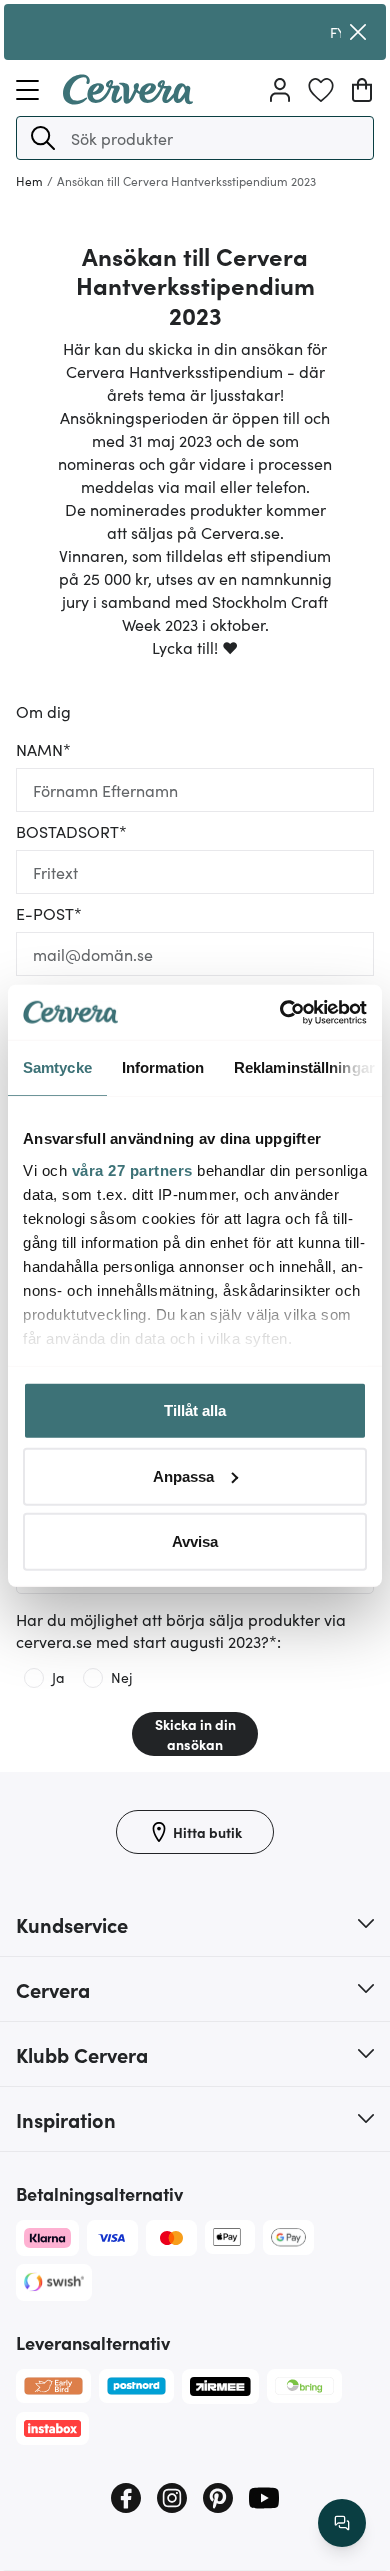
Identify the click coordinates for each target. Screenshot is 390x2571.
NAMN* (43, 749)
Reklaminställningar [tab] (304, 1067)
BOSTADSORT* (71, 831)
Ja (58, 1677)
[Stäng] (358, 32)
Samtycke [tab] (57, 1067)
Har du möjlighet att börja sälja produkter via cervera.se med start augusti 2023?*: (181, 1630)
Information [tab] (163, 1067)
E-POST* (49, 913)
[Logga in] (280, 90)
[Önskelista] (321, 90)
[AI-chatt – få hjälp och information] (342, 2523)
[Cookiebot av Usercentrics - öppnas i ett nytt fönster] (280, 1012)
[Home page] (128, 98)
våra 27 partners (132, 1169)
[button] (43, 138)
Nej (121, 1677)
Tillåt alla (195, 1410)
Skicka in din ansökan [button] (195, 1734)
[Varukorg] (362, 90)
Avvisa (195, 1541)
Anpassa (183, 1475)
